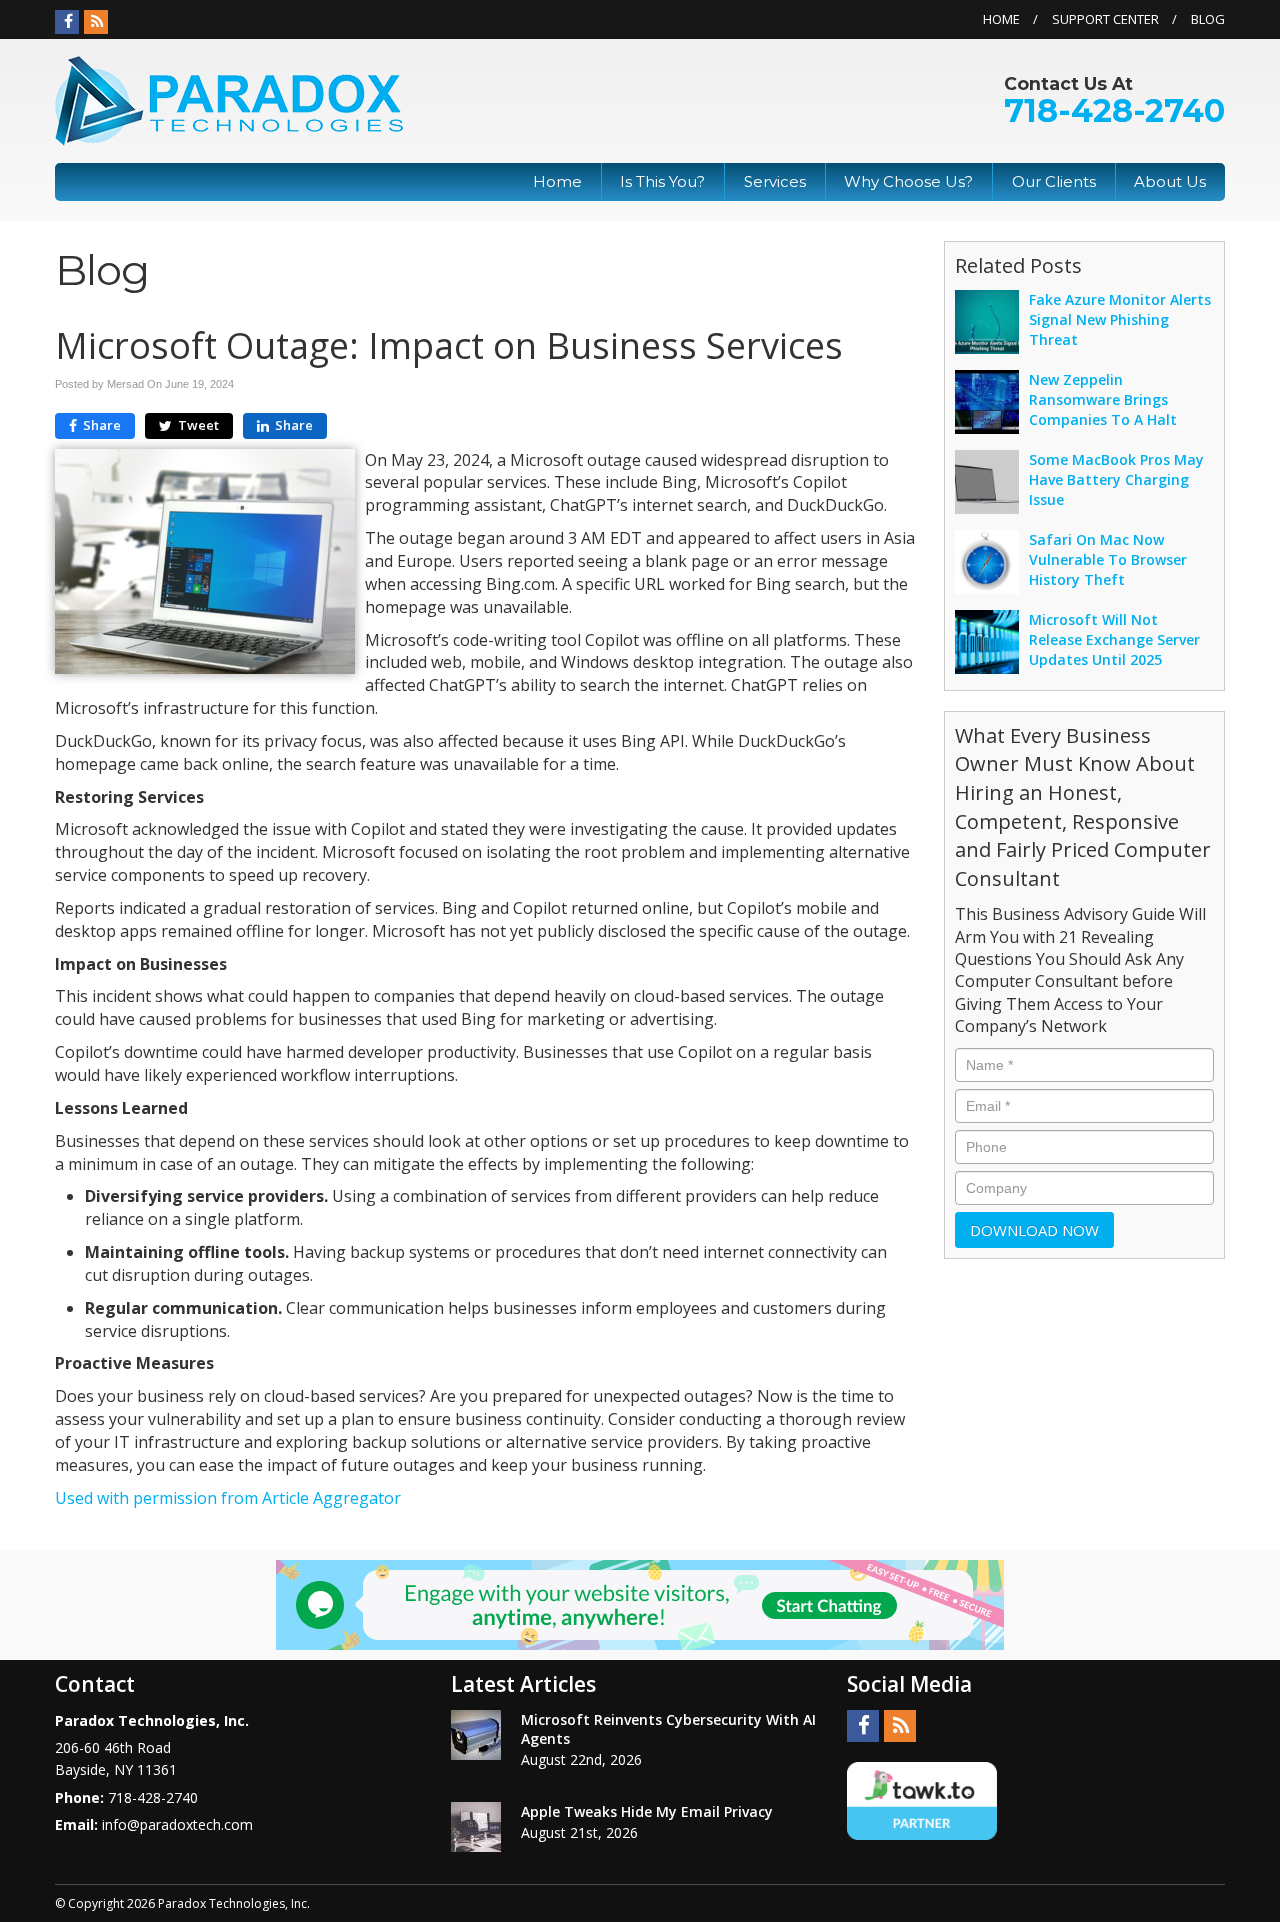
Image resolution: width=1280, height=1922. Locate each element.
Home (1001, 19)
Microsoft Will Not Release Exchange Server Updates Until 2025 (1114, 639)
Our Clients (1054, 181)
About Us (1170, 181)
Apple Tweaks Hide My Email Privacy (647, 1811)
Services (775, 181)
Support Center (1105, 19)
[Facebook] (67, 22)
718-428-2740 (1114, 110)
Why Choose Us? (908, 181)
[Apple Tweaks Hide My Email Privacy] (476, 1827)
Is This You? (662, 181)
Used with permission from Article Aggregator (228, 1498)
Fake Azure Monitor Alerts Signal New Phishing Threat (1120, 319)
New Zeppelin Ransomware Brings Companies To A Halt (1103, 399)
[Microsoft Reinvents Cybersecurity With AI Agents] (476, 1735)
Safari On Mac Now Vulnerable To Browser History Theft (1108, 559)
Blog (1208, 19)
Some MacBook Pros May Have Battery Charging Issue (1116, 479)
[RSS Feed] (96, 22)
